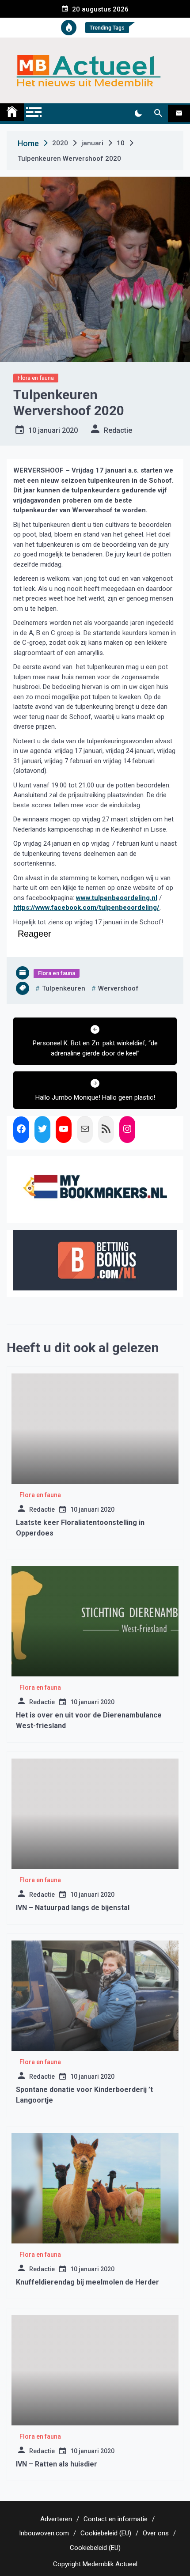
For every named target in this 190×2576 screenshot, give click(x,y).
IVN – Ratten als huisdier (57, 2464)
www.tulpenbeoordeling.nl (117, 898)
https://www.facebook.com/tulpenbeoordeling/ (86, 908)
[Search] (158, 113)
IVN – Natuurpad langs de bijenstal (73, 1908)
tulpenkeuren (64, 988)
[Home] (12, 112)
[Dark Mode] (138, 113)
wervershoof (118, 988)
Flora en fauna (36, 378)
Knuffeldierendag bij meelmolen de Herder (87, 2282)
